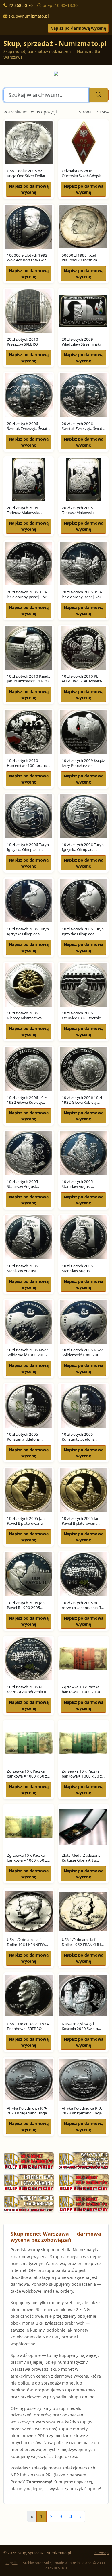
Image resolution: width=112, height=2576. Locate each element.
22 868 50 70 (21, 5)
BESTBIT (61, 2568)
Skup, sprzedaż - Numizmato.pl (55, 44)
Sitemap (102, 2553)
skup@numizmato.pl (29, 16)
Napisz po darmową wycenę (78, 28)
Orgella (12, 2563)
